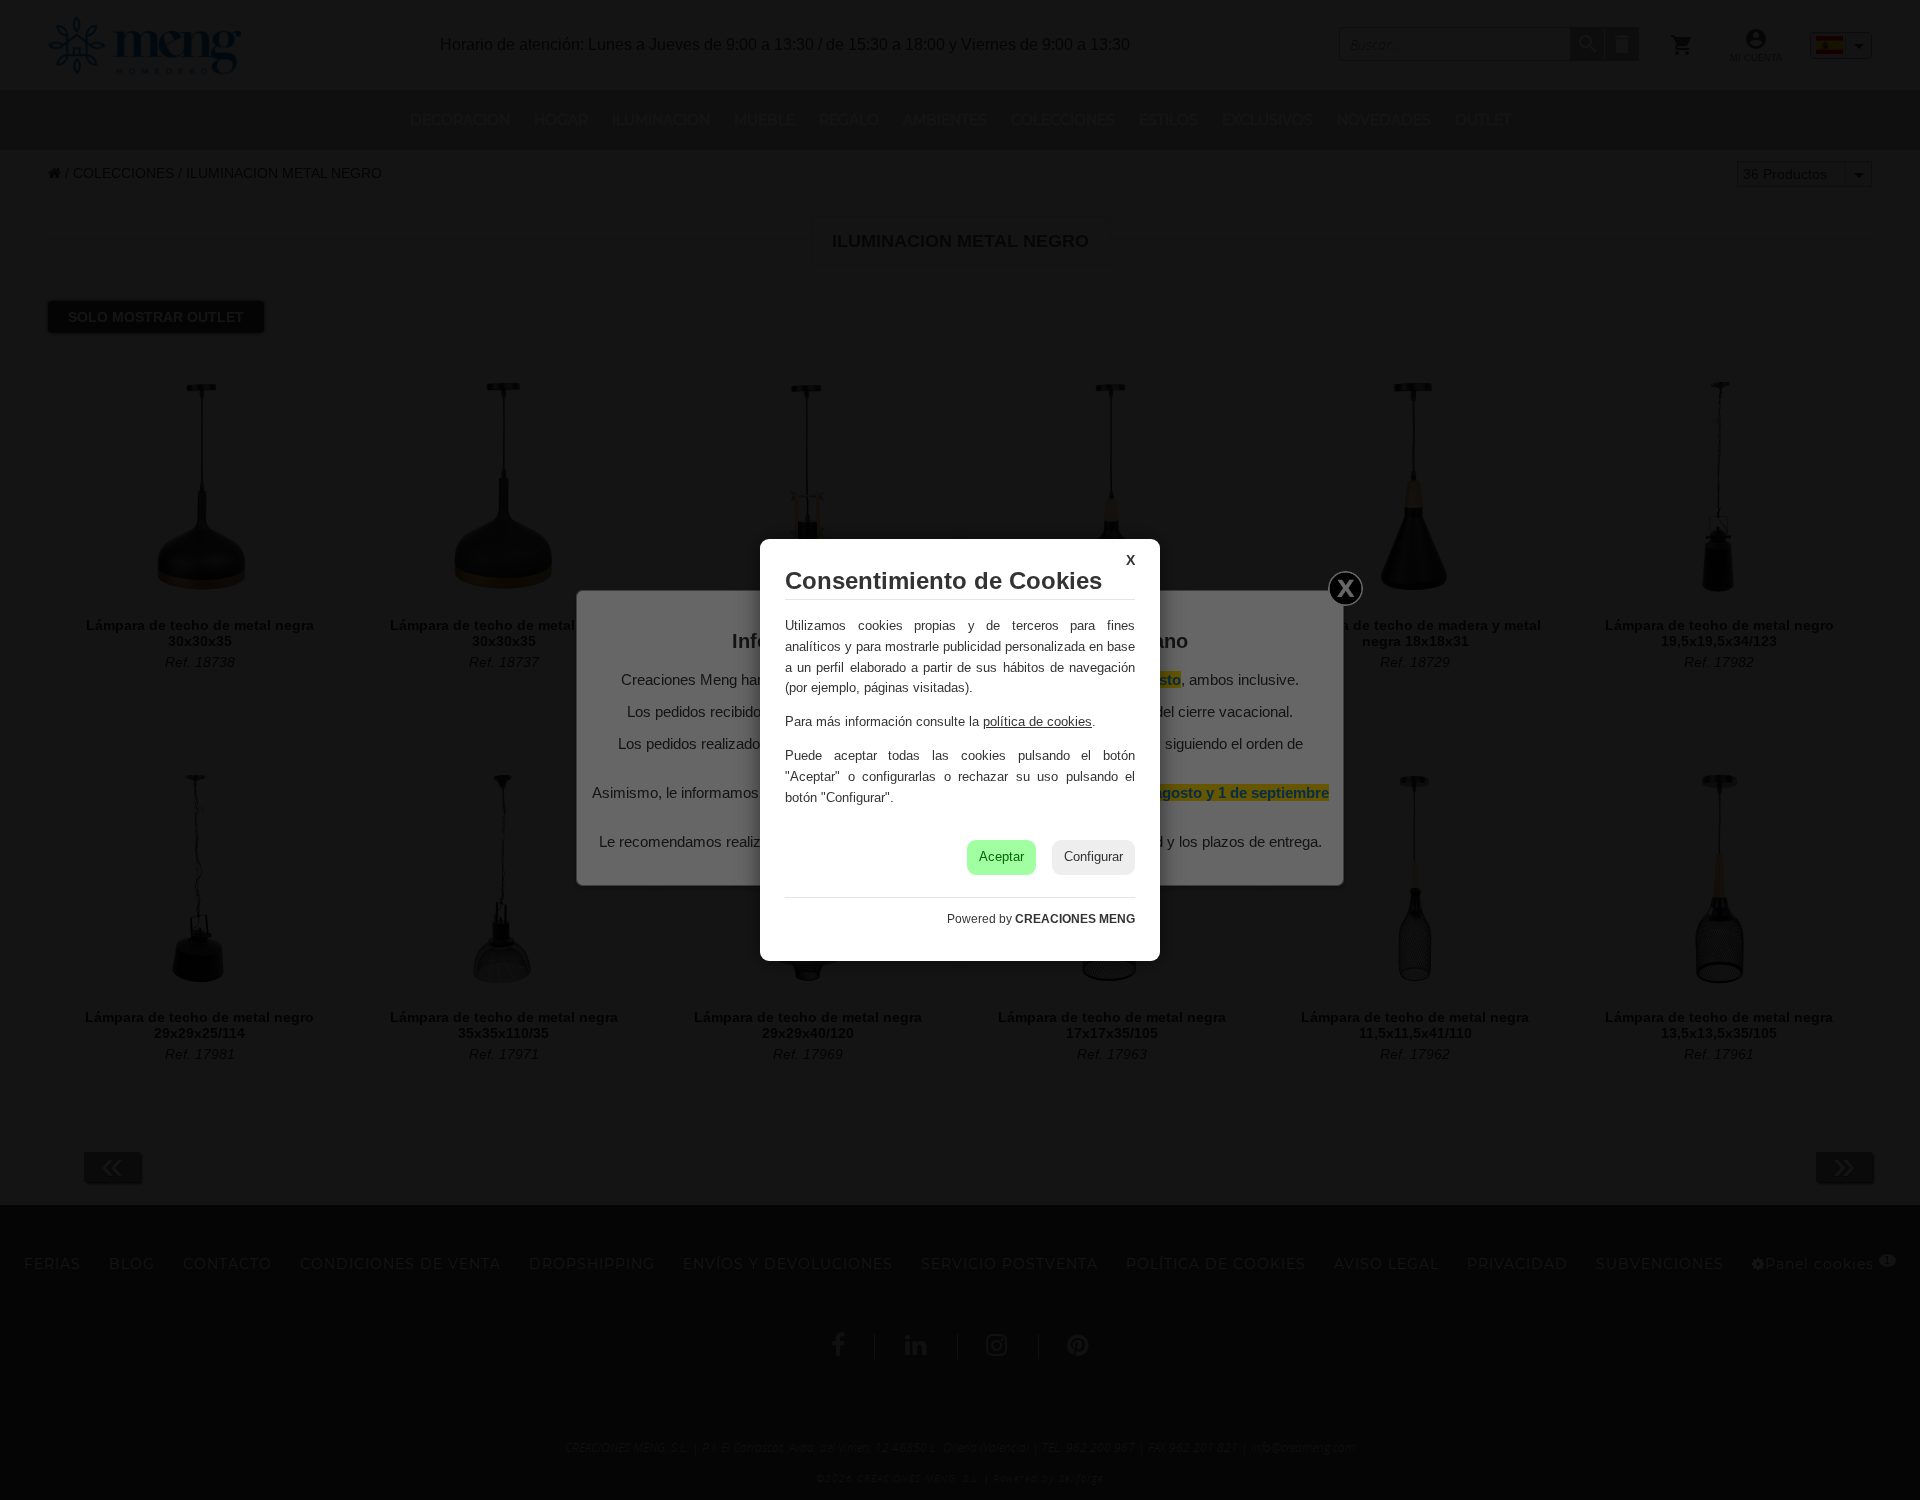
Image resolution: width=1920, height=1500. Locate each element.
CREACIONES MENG (1075, 919)
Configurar (1093, 856)
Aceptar (1001, 856)
